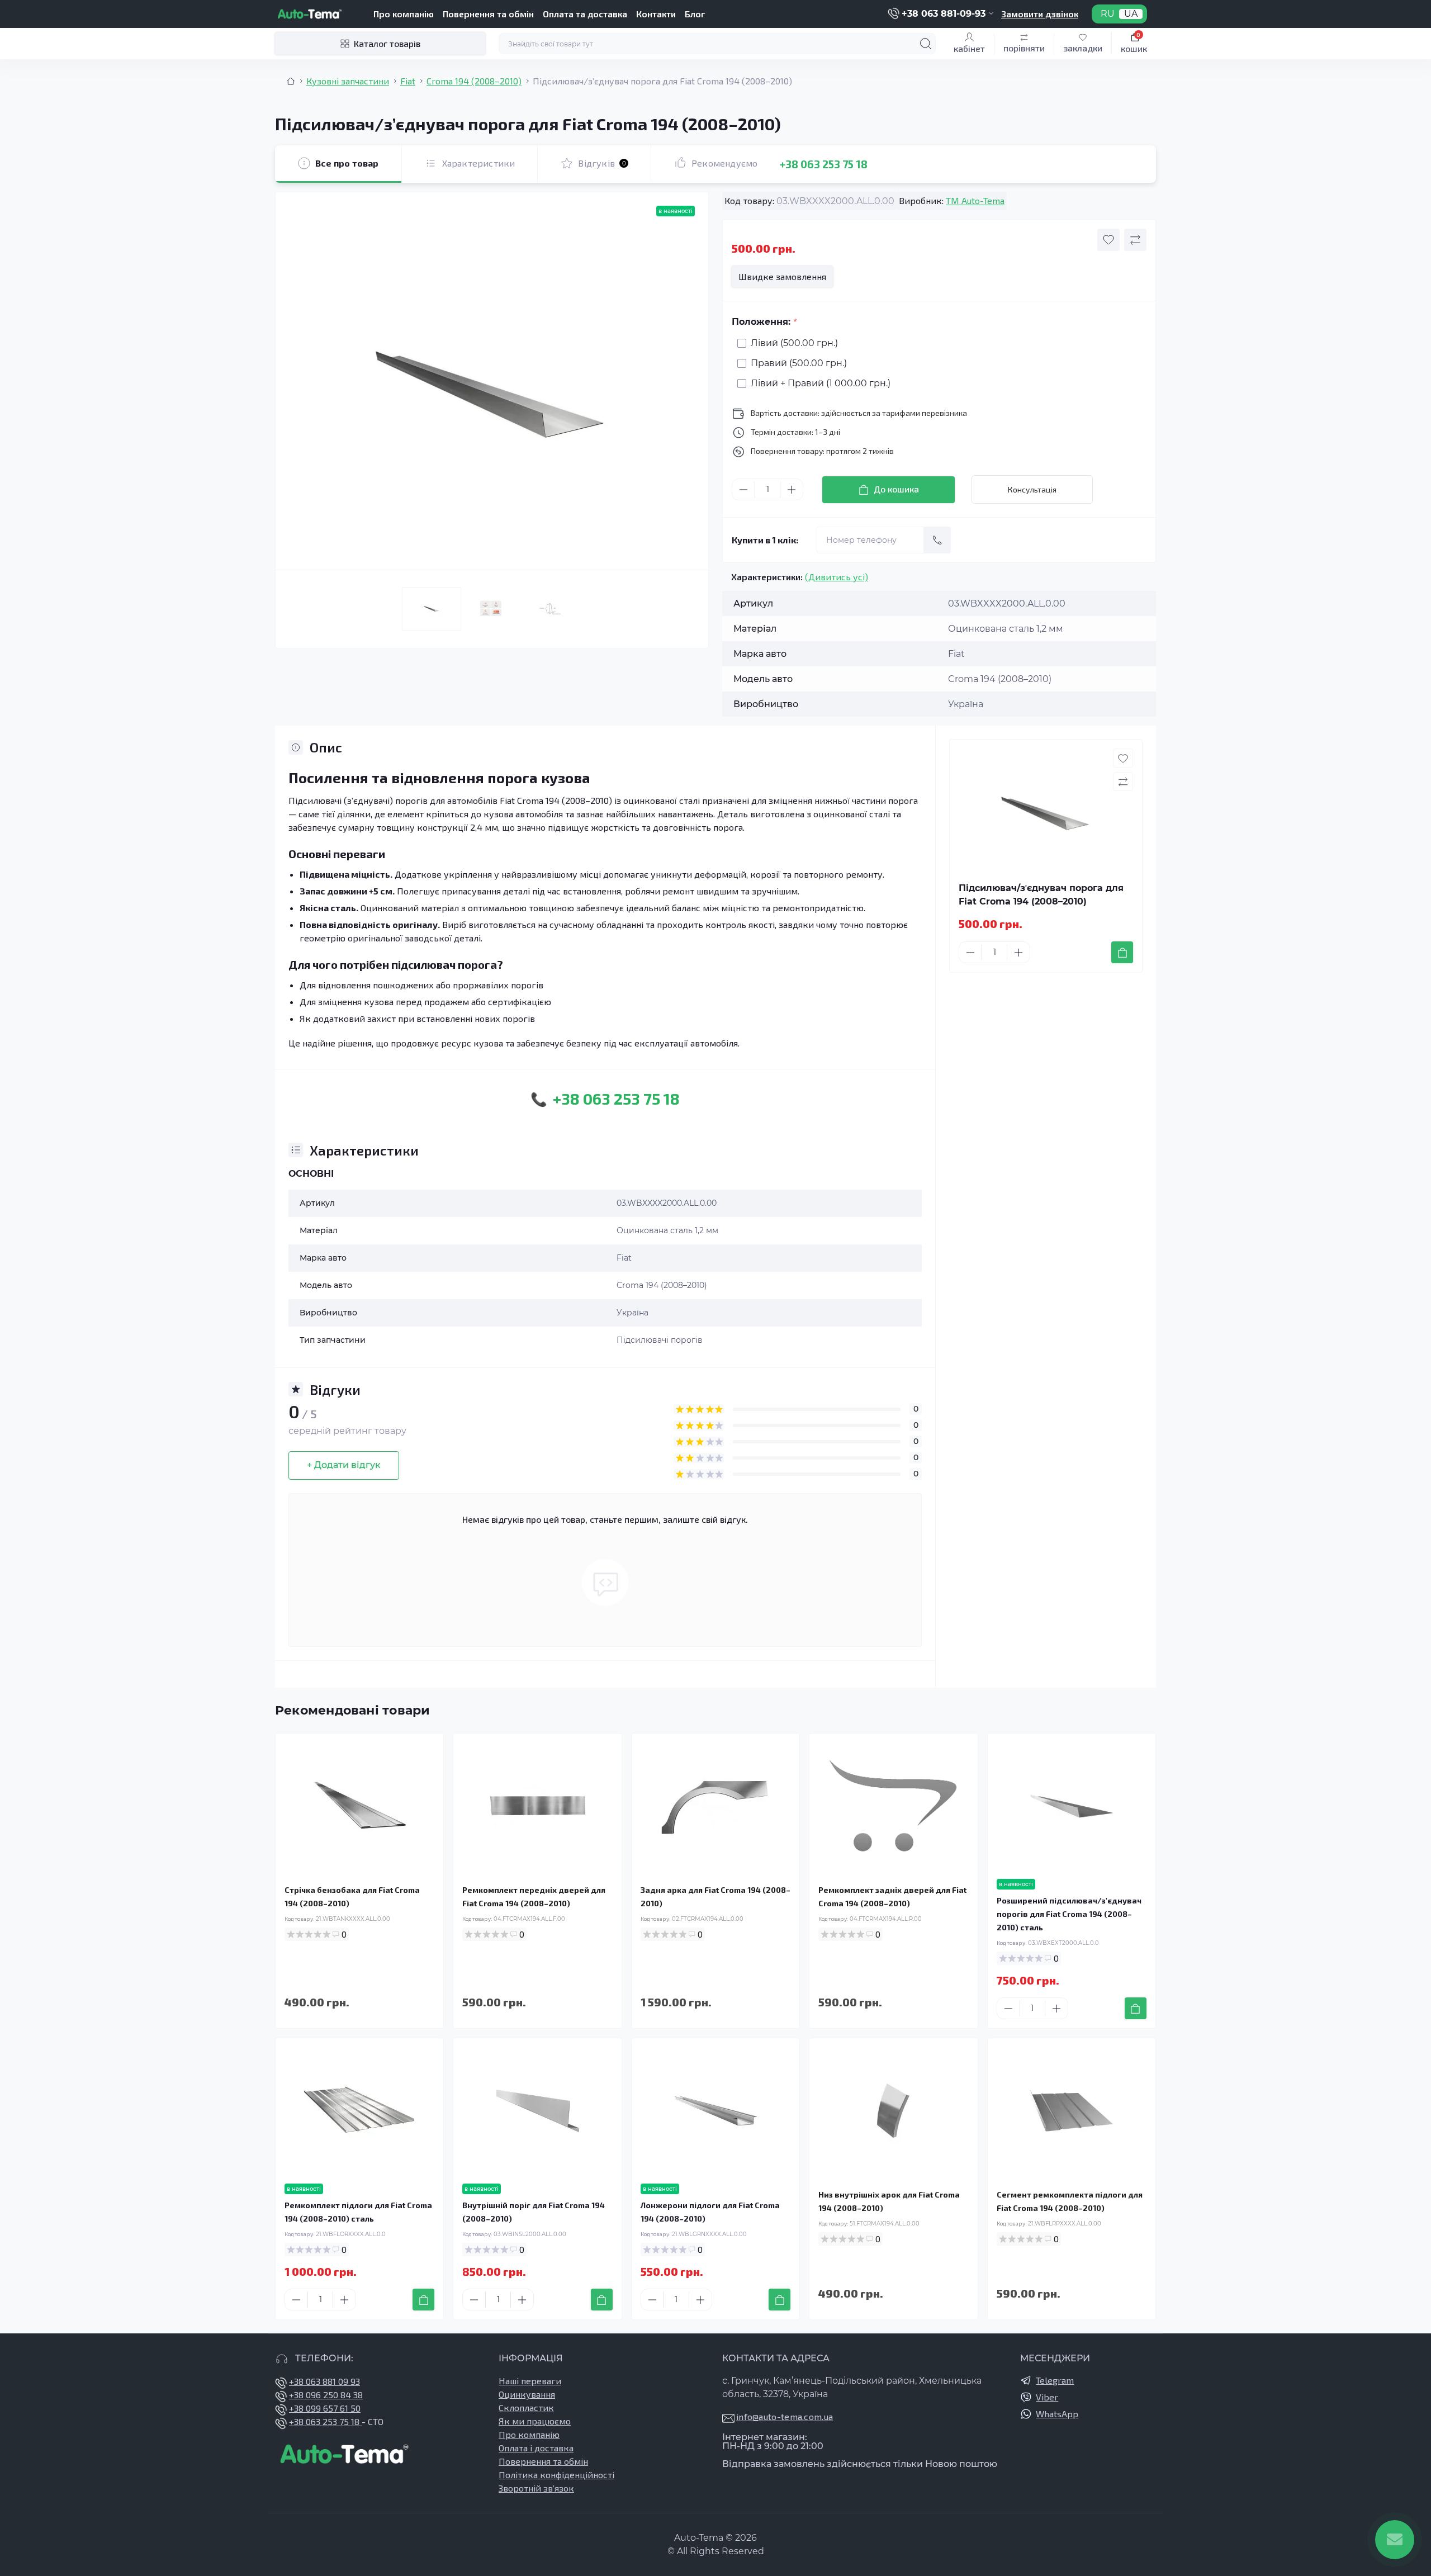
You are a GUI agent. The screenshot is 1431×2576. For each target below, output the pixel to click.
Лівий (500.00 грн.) (794, 343)
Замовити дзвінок (1040, 14)
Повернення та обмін (488, 14)
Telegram (1055, 2380)
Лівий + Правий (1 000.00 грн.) (821, 383)
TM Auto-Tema (975, 200)
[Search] (926, 44)
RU (1108, 14)
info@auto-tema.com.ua (785, 2416)
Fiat (408, 81)
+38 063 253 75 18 (824, 164)
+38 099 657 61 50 (325, 2408)
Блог (695, 14)
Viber (1047, 2397)
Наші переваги (530, 2381)
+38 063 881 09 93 (324, 2381)
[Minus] (743, 490)
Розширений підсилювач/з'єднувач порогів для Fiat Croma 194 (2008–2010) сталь (1069, 1914)
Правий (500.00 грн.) (799, 363)
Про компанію (404, 14)
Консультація (1032, 489)
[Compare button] (1135, 240)
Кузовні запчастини (348, 81)
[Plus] (792, 490)
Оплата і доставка (536, 2448)
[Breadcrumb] (291, 81)
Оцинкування (527, 2394)
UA (1131, 14)
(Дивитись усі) (837, 577)
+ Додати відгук (344, 1465)
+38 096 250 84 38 (326, 2395)
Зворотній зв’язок (536, 2488)
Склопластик (526, 2407)
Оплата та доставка (585, 14)
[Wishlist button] (1108, 240)
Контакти (656, 14)
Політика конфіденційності (556, 2475)
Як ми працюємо (535, 2421)
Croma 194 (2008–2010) (474, 81)
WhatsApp (1057, 2414)
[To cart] (1122, 952)
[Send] (937, 540)
